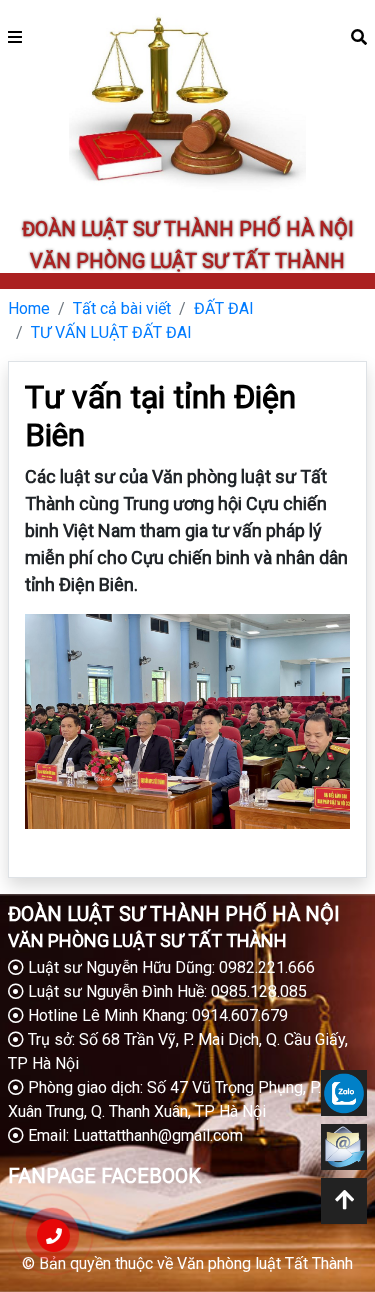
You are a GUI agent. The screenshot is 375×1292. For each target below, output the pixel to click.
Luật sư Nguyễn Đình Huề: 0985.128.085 (165, 991)
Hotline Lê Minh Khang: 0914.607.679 (156, 1015)
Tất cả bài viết (122, 308)
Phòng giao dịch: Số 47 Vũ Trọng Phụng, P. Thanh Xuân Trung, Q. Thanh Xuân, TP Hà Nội (187, 1099)
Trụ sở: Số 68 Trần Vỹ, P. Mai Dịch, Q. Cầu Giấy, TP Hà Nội (178, 1051)
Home (29, 308)
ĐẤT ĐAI (224, 308)
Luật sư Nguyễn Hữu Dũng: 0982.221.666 (169, 967)
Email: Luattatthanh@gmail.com (133, 1135)
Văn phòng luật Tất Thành (265, 1263)
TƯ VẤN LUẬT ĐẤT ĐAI (111, 332)
